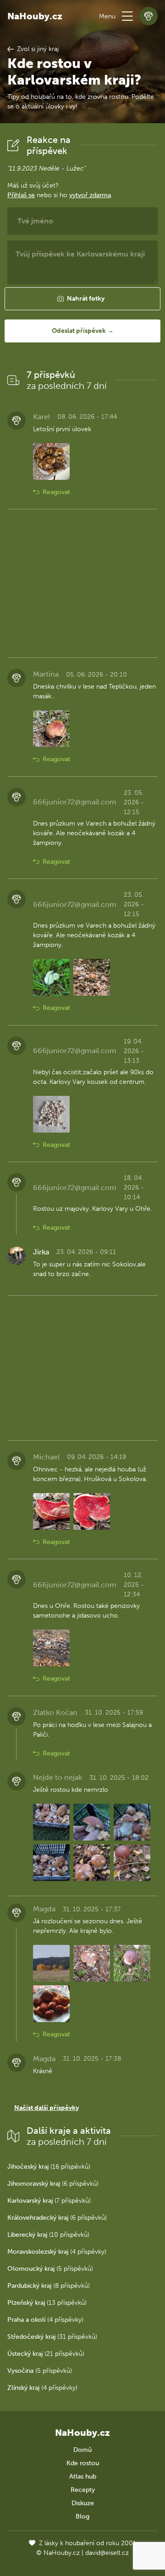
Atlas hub (83, 2476)
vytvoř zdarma (90, 195)
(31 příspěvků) (52, 2337)
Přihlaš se (21, 195)
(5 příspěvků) (50, 2269)
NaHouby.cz (35, 16)
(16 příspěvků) (49, 2167)
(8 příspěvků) (49, 2286)
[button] (127, 16)
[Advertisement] (82, 583)
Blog (82, 2516)
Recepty (83, 2490)
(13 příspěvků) (47, 2303)
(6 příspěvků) (53, 2184)
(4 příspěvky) (57, 2252)
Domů (82, 2450)
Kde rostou (83, 2463)
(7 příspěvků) (49, 2201)
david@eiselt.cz (107, 2553)
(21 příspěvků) (46, 2354)
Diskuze (83, 2503)
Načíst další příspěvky (47, 2108)
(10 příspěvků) (48, 2235)
